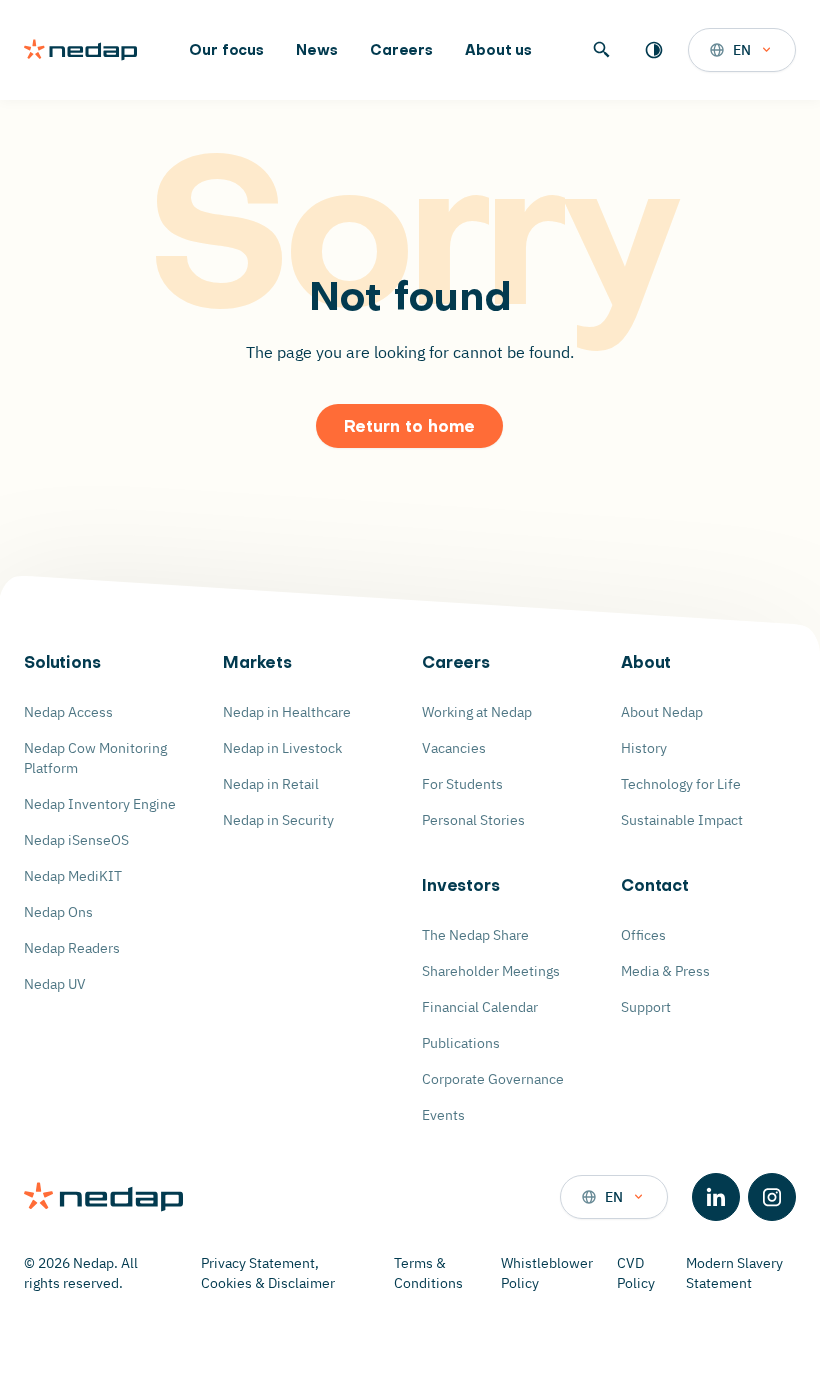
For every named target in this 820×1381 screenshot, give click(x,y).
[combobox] (742, 50)
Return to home (409, 428)
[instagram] (772, 1197)
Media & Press (665, 971)
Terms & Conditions (428, 1273)
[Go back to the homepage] (80, 50)
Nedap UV (55, 984)
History (644, 748)
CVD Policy (636, 1273)
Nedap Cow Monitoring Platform (95, 758)
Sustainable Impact (682, 820)
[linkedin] (716, 1197)
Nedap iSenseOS (76, 840)
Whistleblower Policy (547, 1273)
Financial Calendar (480, 1007)
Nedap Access (68, 712)
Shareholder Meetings (491, 971)
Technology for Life (681, 784)
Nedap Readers (72, 948)
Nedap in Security (278, 820)
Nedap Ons (58, 912)
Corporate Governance (493, 1079)
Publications (461, 1043)
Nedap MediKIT (73, 876)
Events (443, 1115)
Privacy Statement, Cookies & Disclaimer (268, 1273)
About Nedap (662, 712)
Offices (643, 935)
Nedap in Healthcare (287, 712)
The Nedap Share (475, 935)
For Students (462, 784)
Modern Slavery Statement (734, 1273)
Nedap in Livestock (282, 748)
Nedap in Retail (271, 784)
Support (646, 1007)
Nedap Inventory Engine (100, 804)
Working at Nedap (477, 712)
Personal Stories (473, 820)
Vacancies (454, 748)
